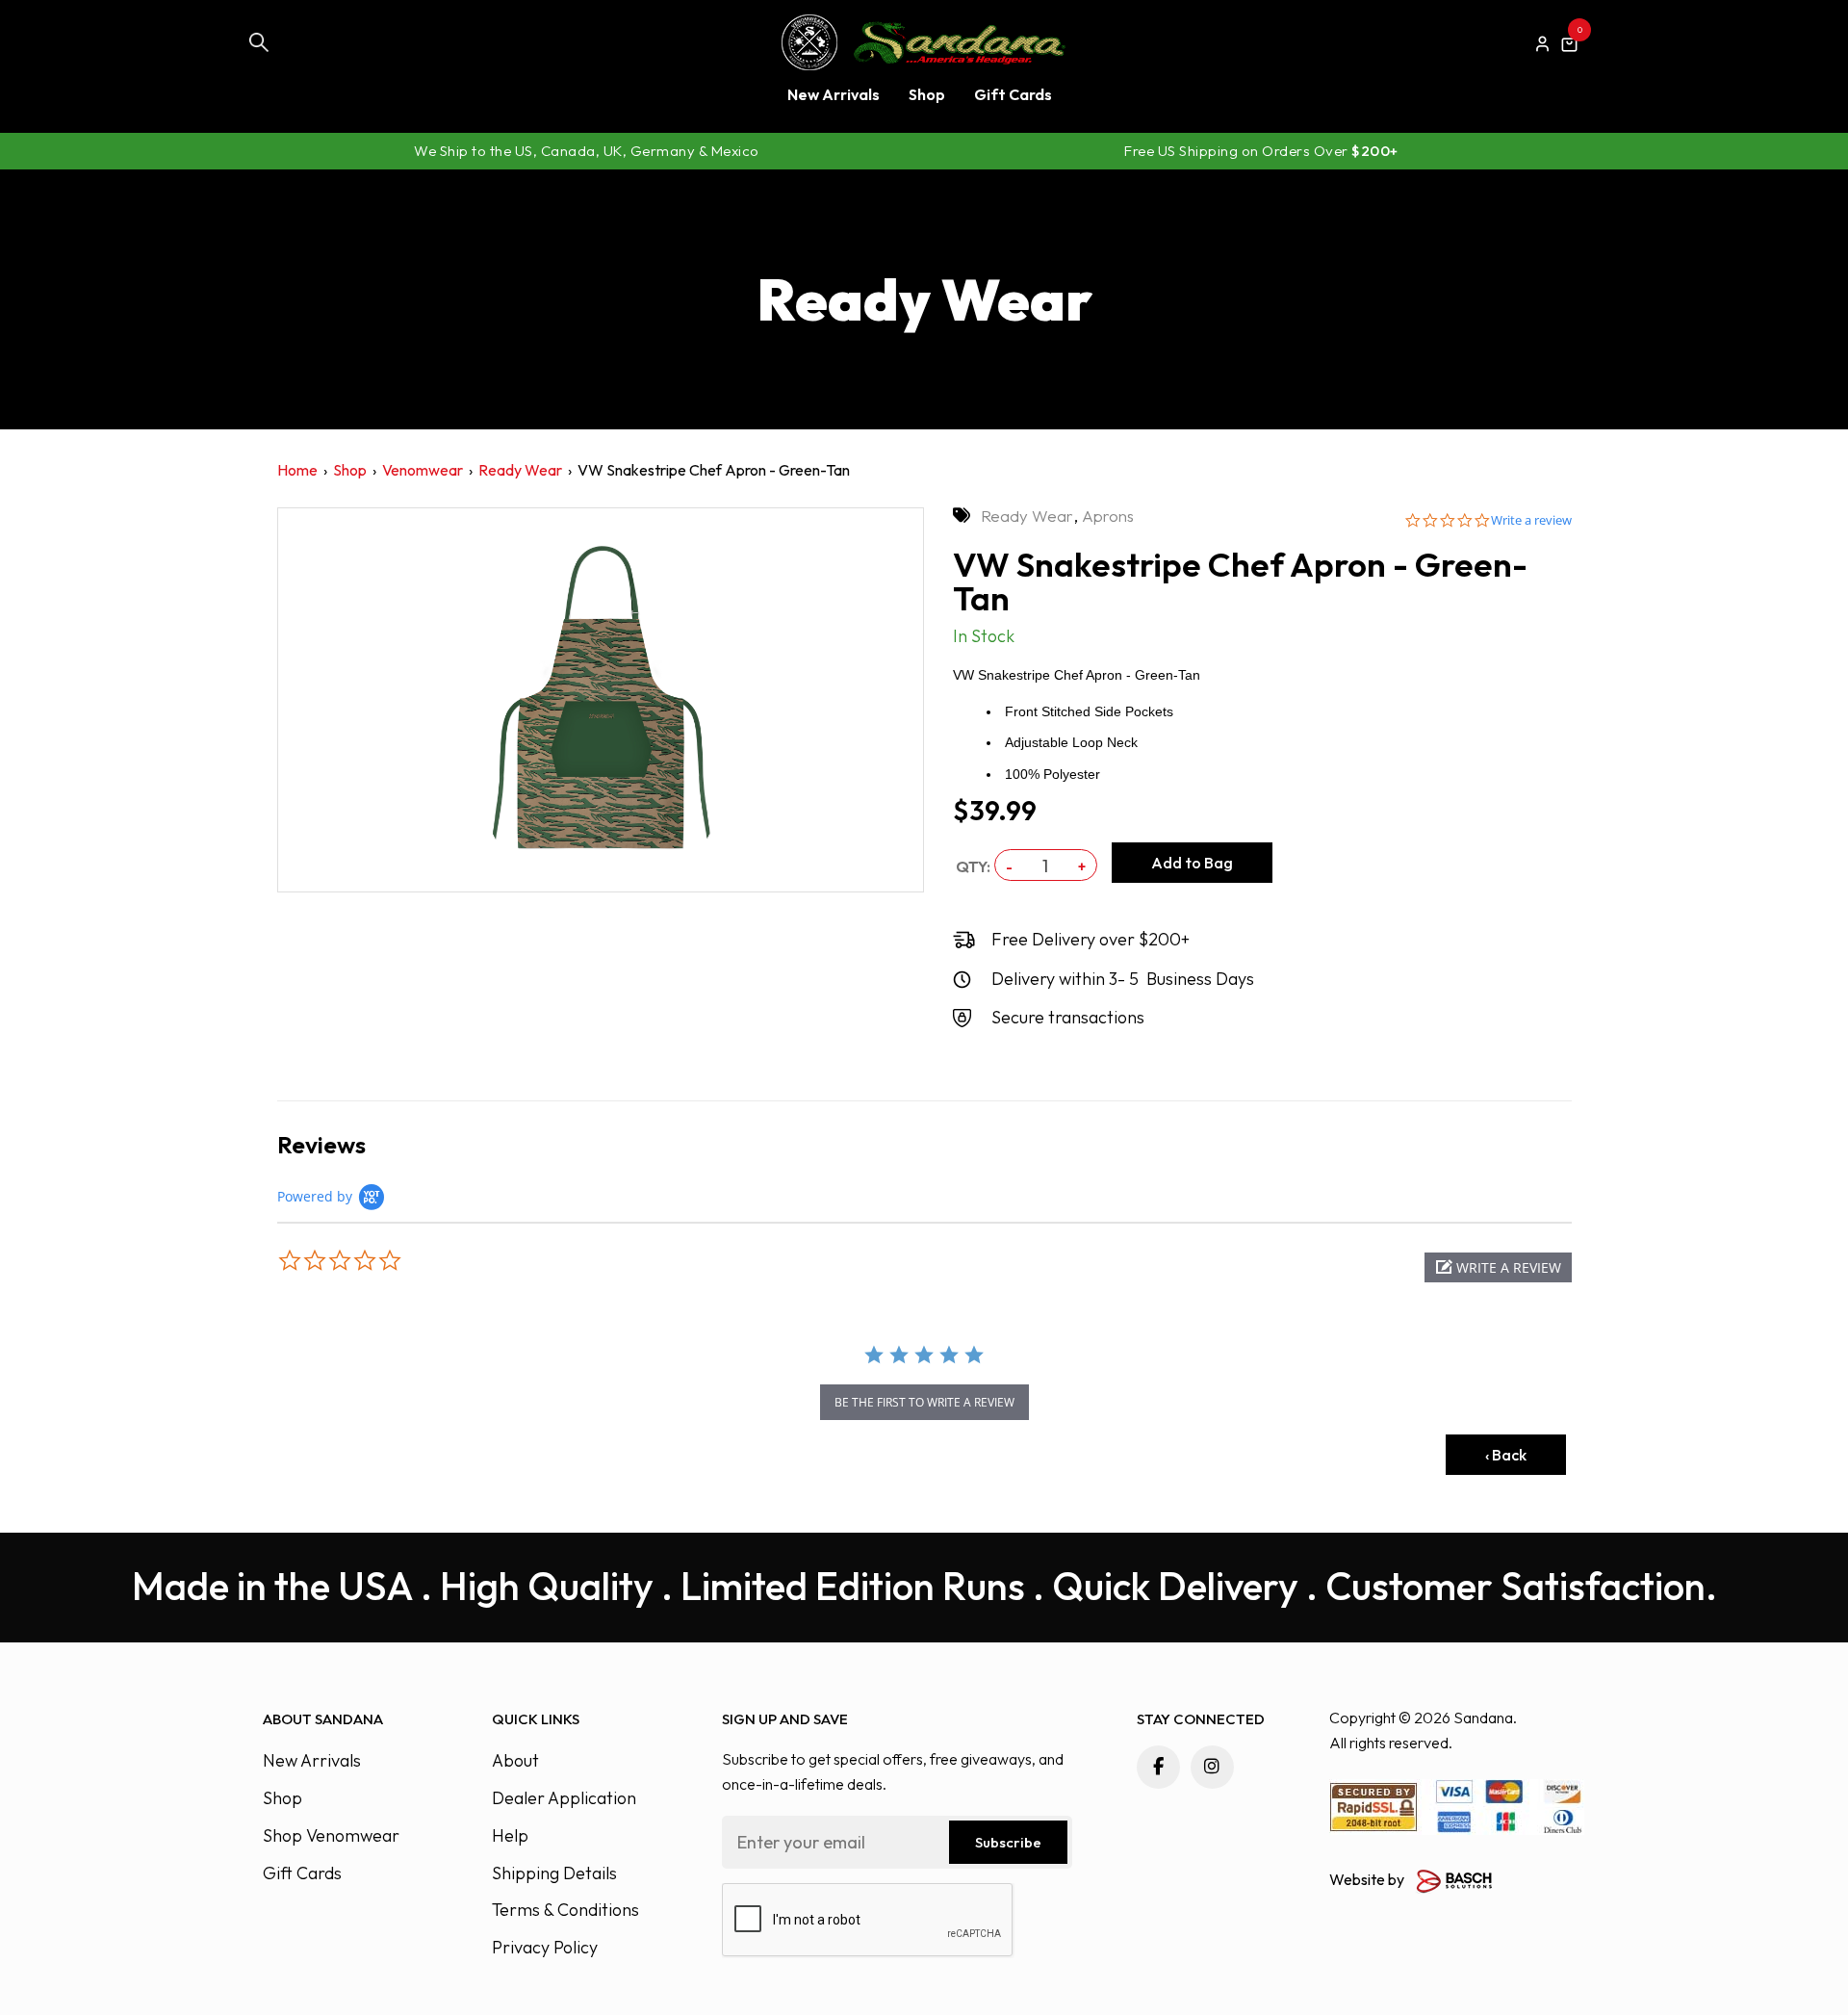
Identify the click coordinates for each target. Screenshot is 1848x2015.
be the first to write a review (924, 1402)
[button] (1498, 1267)
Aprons (1108, 516)
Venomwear (423, 470)
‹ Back (1506, 1455)
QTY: (973, 866)
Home (297, 470)
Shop (350, 470)
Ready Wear (520, 470)
